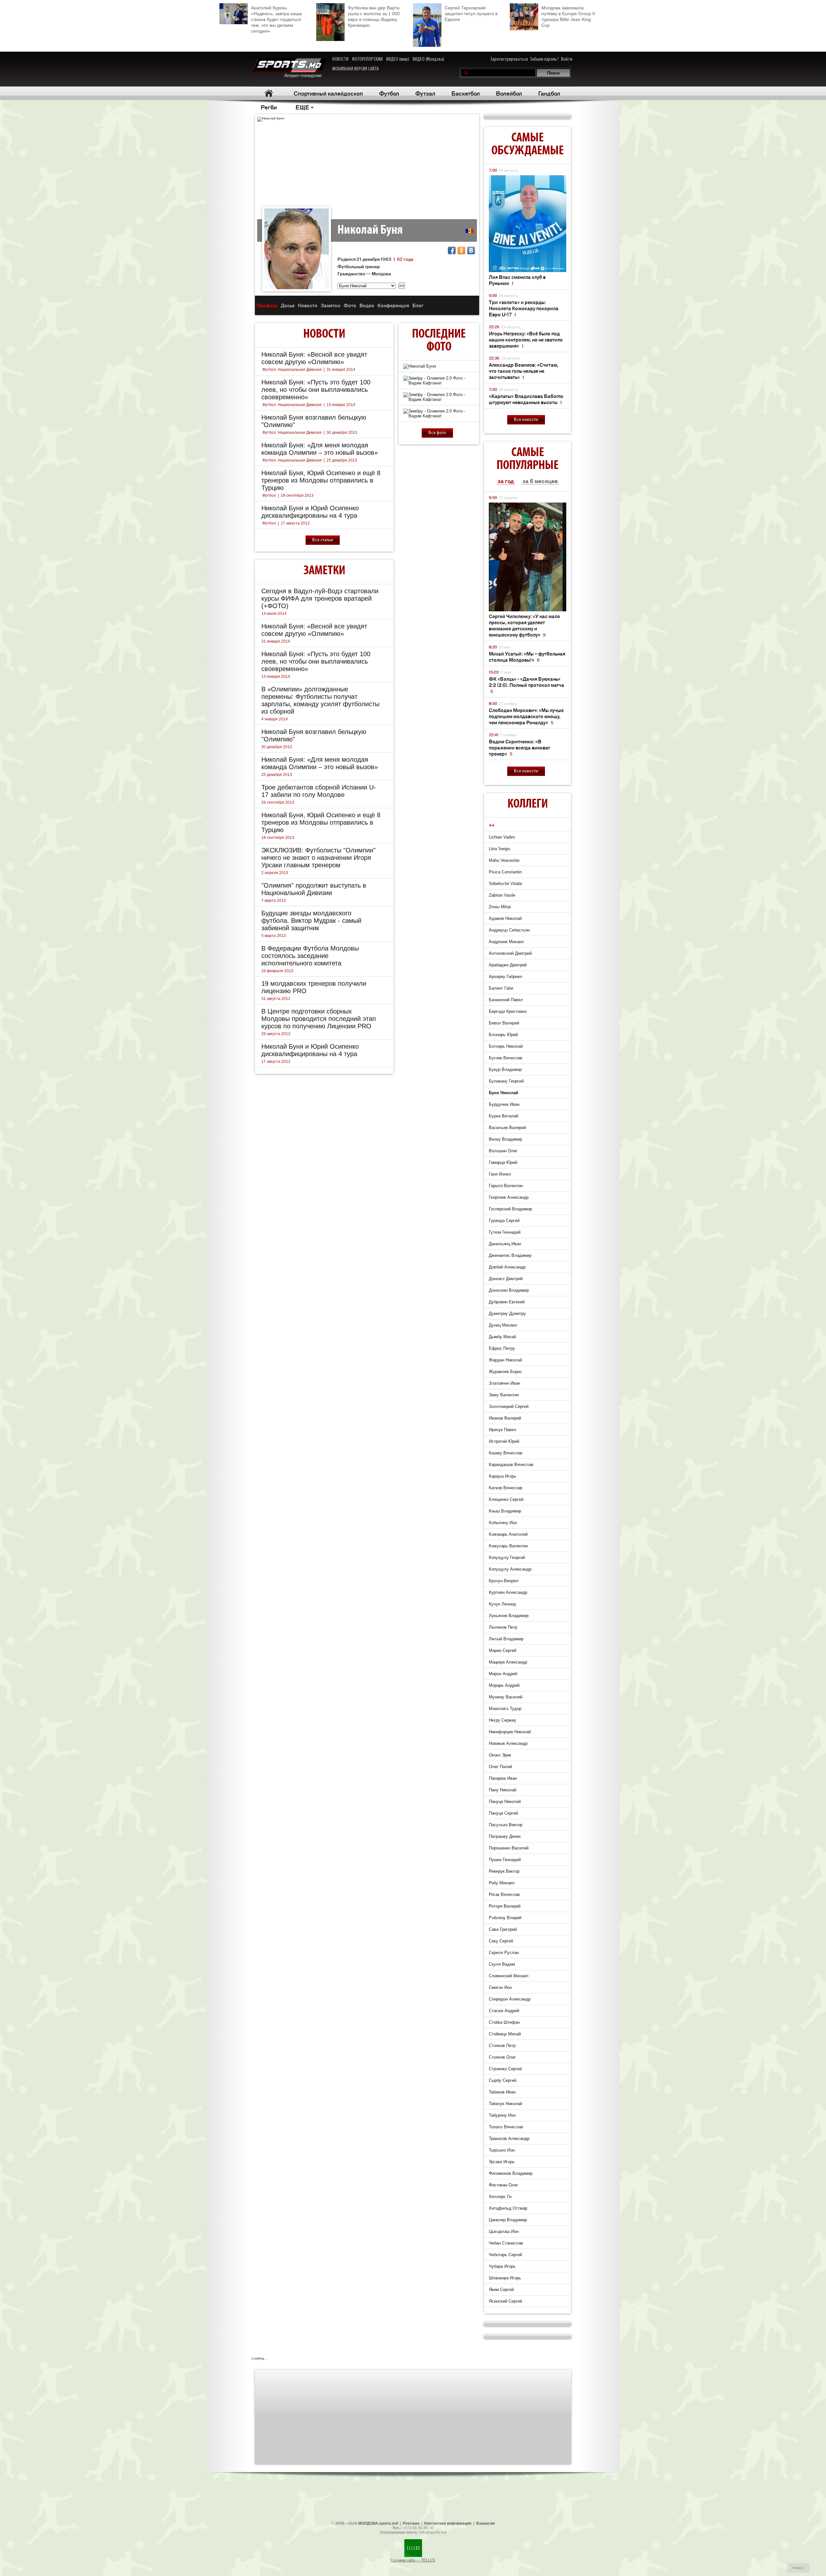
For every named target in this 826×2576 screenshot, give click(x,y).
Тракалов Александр (509, 2138)
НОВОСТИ (340, 59)
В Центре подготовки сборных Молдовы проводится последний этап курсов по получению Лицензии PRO (319, 1019)
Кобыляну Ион (503, 1523)
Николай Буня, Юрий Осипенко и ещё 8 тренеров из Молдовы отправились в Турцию (321, 480)
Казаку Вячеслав (506, 1453)
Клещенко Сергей (506, 1499)
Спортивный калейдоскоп (328, 93)
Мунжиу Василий (506, 1697)
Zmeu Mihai (500, 907)
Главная (269, 93)
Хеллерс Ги (500, 2197)
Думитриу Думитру (507, 1313)
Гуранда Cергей (504, 1221)
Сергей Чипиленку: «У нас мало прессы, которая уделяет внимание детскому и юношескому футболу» (524, 625)
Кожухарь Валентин (508, 1546)
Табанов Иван (502, 2092)
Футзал (425, 93)
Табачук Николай (505, 2104)
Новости (308, 305)
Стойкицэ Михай (505, 2034)
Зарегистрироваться (509, 59)
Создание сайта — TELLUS (413, 2560)
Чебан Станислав (506, 2243)
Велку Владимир (505, 1139)
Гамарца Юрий (503, 1162)
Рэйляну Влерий (505, 1918)
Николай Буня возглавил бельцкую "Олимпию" (314, 421)
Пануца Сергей (503, 1813)
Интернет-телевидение (305, 76)
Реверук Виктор (504, 1871)
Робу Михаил (502, 1883)
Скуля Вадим (502, 1964)
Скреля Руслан (504, 1953)
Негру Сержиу (503, 1720)
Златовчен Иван (504, 1383)
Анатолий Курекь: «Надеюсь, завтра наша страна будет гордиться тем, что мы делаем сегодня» (276, 19)
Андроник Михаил (506, 942)
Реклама (411, 2523)
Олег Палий (500, 1767)
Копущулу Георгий (507, 1558)
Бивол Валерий (504, 1023)
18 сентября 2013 (297, 495)
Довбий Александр (507, 1267)
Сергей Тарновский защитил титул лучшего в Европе (471, 14)
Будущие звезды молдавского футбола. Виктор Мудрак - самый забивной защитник (311, 921)
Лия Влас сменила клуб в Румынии (517, 280)
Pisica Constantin (505, 872)
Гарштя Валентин (506, 1186)
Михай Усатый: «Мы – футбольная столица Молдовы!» (527, 657)
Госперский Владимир (510, 1209)
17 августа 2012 (295, 523)
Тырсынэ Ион (502, 2150)
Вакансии (485, 2523)
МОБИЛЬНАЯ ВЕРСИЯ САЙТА (356, 69)
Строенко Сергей (505, 2069)
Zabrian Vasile (502, 895)
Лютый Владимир (506, 1639)
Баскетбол (466, 93)
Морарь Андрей (504, 1685)
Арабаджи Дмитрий (508, 965)
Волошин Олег (503, 1151)
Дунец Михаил (503, 1325)
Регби (269, 107)
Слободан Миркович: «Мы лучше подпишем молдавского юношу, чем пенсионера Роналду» (526, 716)
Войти (567, 59)
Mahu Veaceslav (504, 860)
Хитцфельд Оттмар (508, 2208)
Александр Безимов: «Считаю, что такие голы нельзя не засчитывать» (524, 371)
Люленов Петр (503, 1627)
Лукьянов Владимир (509, 1616)
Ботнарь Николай (506, 1046)
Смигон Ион (500, 1987)
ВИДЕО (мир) (398, 59)
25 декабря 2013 (342, 460)
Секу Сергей (501, 1941)
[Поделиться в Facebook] (452, 250)
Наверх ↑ (799, 2568)
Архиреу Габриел (506, 977)
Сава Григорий (503, 1929)
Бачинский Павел (506, 1000)
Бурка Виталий (504, 1116)
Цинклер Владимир (508, 2220)
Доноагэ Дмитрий (506, 1279)
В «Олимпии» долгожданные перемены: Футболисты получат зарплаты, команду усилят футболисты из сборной (320, 700)
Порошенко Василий (509, 1848)
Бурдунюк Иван (504, 1104)
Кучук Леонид (502, 1604)
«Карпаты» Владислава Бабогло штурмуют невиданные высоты (526, 399)
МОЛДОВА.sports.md (378, 2523)
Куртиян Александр (508, 1592)
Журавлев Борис (505, 1372)
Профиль (267, 305)
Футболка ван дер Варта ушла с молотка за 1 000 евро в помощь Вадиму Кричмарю (374, 16)
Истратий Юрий (504, 1441)
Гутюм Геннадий (505, 1232)
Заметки (331, 305)
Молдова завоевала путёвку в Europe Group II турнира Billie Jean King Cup (568, 16)
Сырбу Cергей (503, 2080)
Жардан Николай (505, 1360)
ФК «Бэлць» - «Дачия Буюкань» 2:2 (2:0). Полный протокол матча (527, 685)
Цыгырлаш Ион (504, 2231)
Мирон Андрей (503, 1674)
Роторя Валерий (505, 1906)
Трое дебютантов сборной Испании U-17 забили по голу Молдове (319, 791)
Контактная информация (448, 2523)
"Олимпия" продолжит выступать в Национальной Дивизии (314, 889)
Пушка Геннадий (505, 1860)
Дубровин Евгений (507, 1302)
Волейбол (509, 93)
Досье (288, 305)
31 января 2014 (341, 370)
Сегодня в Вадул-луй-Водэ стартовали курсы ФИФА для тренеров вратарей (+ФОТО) (320, 598)
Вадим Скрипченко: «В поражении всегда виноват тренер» (519, 747)
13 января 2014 (341, 405)
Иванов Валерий (505, 1418)
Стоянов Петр (502, 2046)
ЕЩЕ (302, 107)
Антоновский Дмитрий (510, 953)
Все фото (437, 433)
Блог (418, 305)
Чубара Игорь (502, 2266)
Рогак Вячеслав (504, 1894)
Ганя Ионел (500, 1174)
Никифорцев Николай (510, 1732)
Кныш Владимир (505, 1511)
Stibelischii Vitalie (505, 884)
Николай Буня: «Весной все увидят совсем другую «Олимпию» (314, 358)
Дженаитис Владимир (510, 1255)
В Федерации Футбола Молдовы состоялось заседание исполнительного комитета (310, 956)
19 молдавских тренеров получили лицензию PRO (314, 987)
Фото (350, 305)
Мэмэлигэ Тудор (505, 1709)
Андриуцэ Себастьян (509, 930)
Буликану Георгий (506, 1081)
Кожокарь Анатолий (508, 1534)
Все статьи (323, 540)
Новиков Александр (508, 1743)
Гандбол (549, 93)
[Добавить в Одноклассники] (461, 250)
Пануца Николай (505, 1802)
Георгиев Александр (509, 1197)
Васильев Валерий (507, 1128)
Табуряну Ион (502, 2115)
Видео (367, 305)
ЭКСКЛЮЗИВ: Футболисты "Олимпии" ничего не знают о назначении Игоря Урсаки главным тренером (318, 858)
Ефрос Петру (502, 1348)
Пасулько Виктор (506, 1825)
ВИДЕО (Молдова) (428, 59)
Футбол (389, 93)
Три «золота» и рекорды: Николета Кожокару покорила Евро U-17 (524, 308)
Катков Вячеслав (506, 1488)
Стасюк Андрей (504, 2011)
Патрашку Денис (505, 1836)
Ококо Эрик (500, 1755)
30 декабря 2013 (342, 433)
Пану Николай (503, 1790)
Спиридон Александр (510, 1999)
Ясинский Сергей (505, 2301)
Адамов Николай (505, 918)
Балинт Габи (501, 988)
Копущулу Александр (510, 1569)
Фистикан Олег (504, 2185)
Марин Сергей (503, 1650)
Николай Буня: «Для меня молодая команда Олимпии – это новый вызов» (320, 449)
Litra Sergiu (499, 849)
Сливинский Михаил (509, 1976)
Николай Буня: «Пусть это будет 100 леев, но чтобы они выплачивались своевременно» (316, 390)
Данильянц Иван (505, 1244)
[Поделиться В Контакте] (471, 250)
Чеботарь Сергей (505, 2255)
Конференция (393, 305)
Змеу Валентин (504, 1395)
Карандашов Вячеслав (511, 1465)
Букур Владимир (505, 1069)
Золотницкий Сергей (509, 1406)
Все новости (526, 420)
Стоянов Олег (502, 2057)
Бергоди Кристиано (508, 1011)
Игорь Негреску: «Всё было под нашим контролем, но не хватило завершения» (526, 339)
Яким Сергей (501, 2290)
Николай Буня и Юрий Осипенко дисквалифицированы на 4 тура (310, 512)
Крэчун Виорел (504, 1581)
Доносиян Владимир (509, 1290)
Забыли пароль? (544, 59)
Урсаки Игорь (502, 2162)
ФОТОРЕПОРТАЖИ (367, 59)
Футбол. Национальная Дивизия (292, 370)
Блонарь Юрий (503, 1035)
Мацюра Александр (508, 1662)
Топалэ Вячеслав (506, 2127)
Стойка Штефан (504, 2022)
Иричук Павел (503, 1430)
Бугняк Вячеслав (506, 1058)
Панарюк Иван (503, 1778)
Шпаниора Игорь (505, 2278)
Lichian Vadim (502, 837)
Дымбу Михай (502, 1337)
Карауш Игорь (503, 1476)
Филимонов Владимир (511, 2173)
